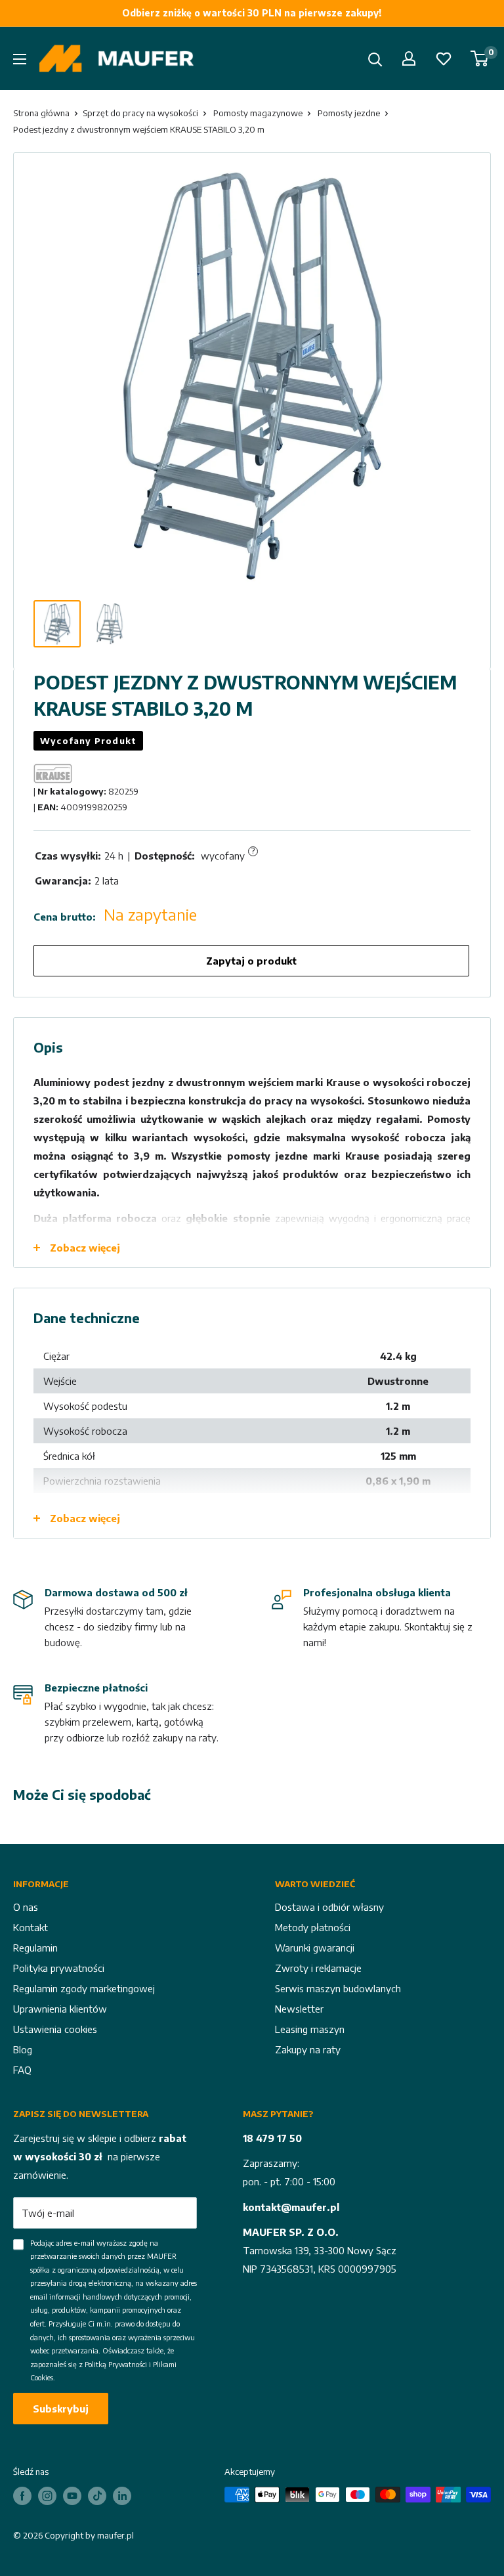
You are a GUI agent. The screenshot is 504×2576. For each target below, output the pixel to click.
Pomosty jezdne (349, 113)
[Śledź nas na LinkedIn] (122, 2496)
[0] (480, 58)
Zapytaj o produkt (251, 961)
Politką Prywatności (116, 2364)
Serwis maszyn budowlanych (338, 1988)
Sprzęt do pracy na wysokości (140, 113)
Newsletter (299, 2009)
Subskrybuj (61, 2409)
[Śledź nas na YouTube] (72, 2496)
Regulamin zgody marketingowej (84, 1988)
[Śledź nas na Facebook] (22, 2496)
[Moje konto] (409, 58)
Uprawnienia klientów (60, 2009)
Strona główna (41, 113)
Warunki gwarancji (315, 1948)
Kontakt (31, 1927)
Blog (23, 2049)
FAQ (22, 2070)
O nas (26, 1907)
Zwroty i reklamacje (318, 1968)
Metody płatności (313, 1927)
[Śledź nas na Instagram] (47, 2496)
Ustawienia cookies (55, 2029)
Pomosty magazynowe (258, 113)
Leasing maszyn (310, 2029)
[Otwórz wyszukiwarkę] (375, 60)
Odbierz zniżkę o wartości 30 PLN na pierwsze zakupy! (252, 13)
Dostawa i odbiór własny (329, 1907)
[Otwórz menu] (20, 59)
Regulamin (35, 1948)
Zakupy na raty (308, 2049)
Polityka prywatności (59, 1968)
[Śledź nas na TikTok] (97, 2496)
